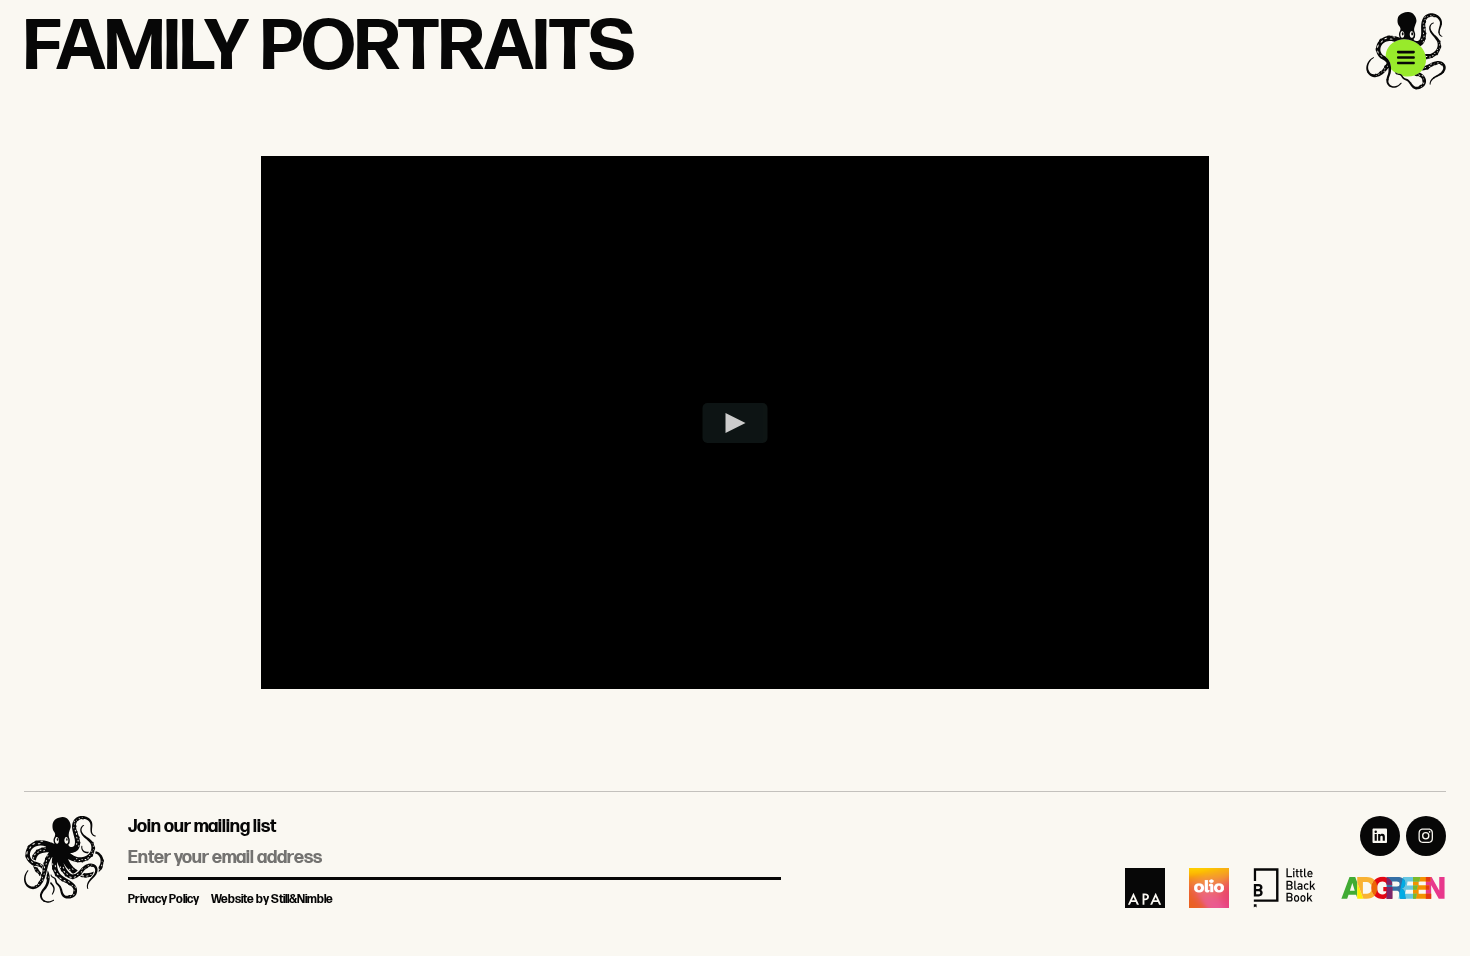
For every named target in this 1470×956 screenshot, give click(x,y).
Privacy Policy (163, 899)
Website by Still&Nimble (272, 899)
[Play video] (735, 423)
